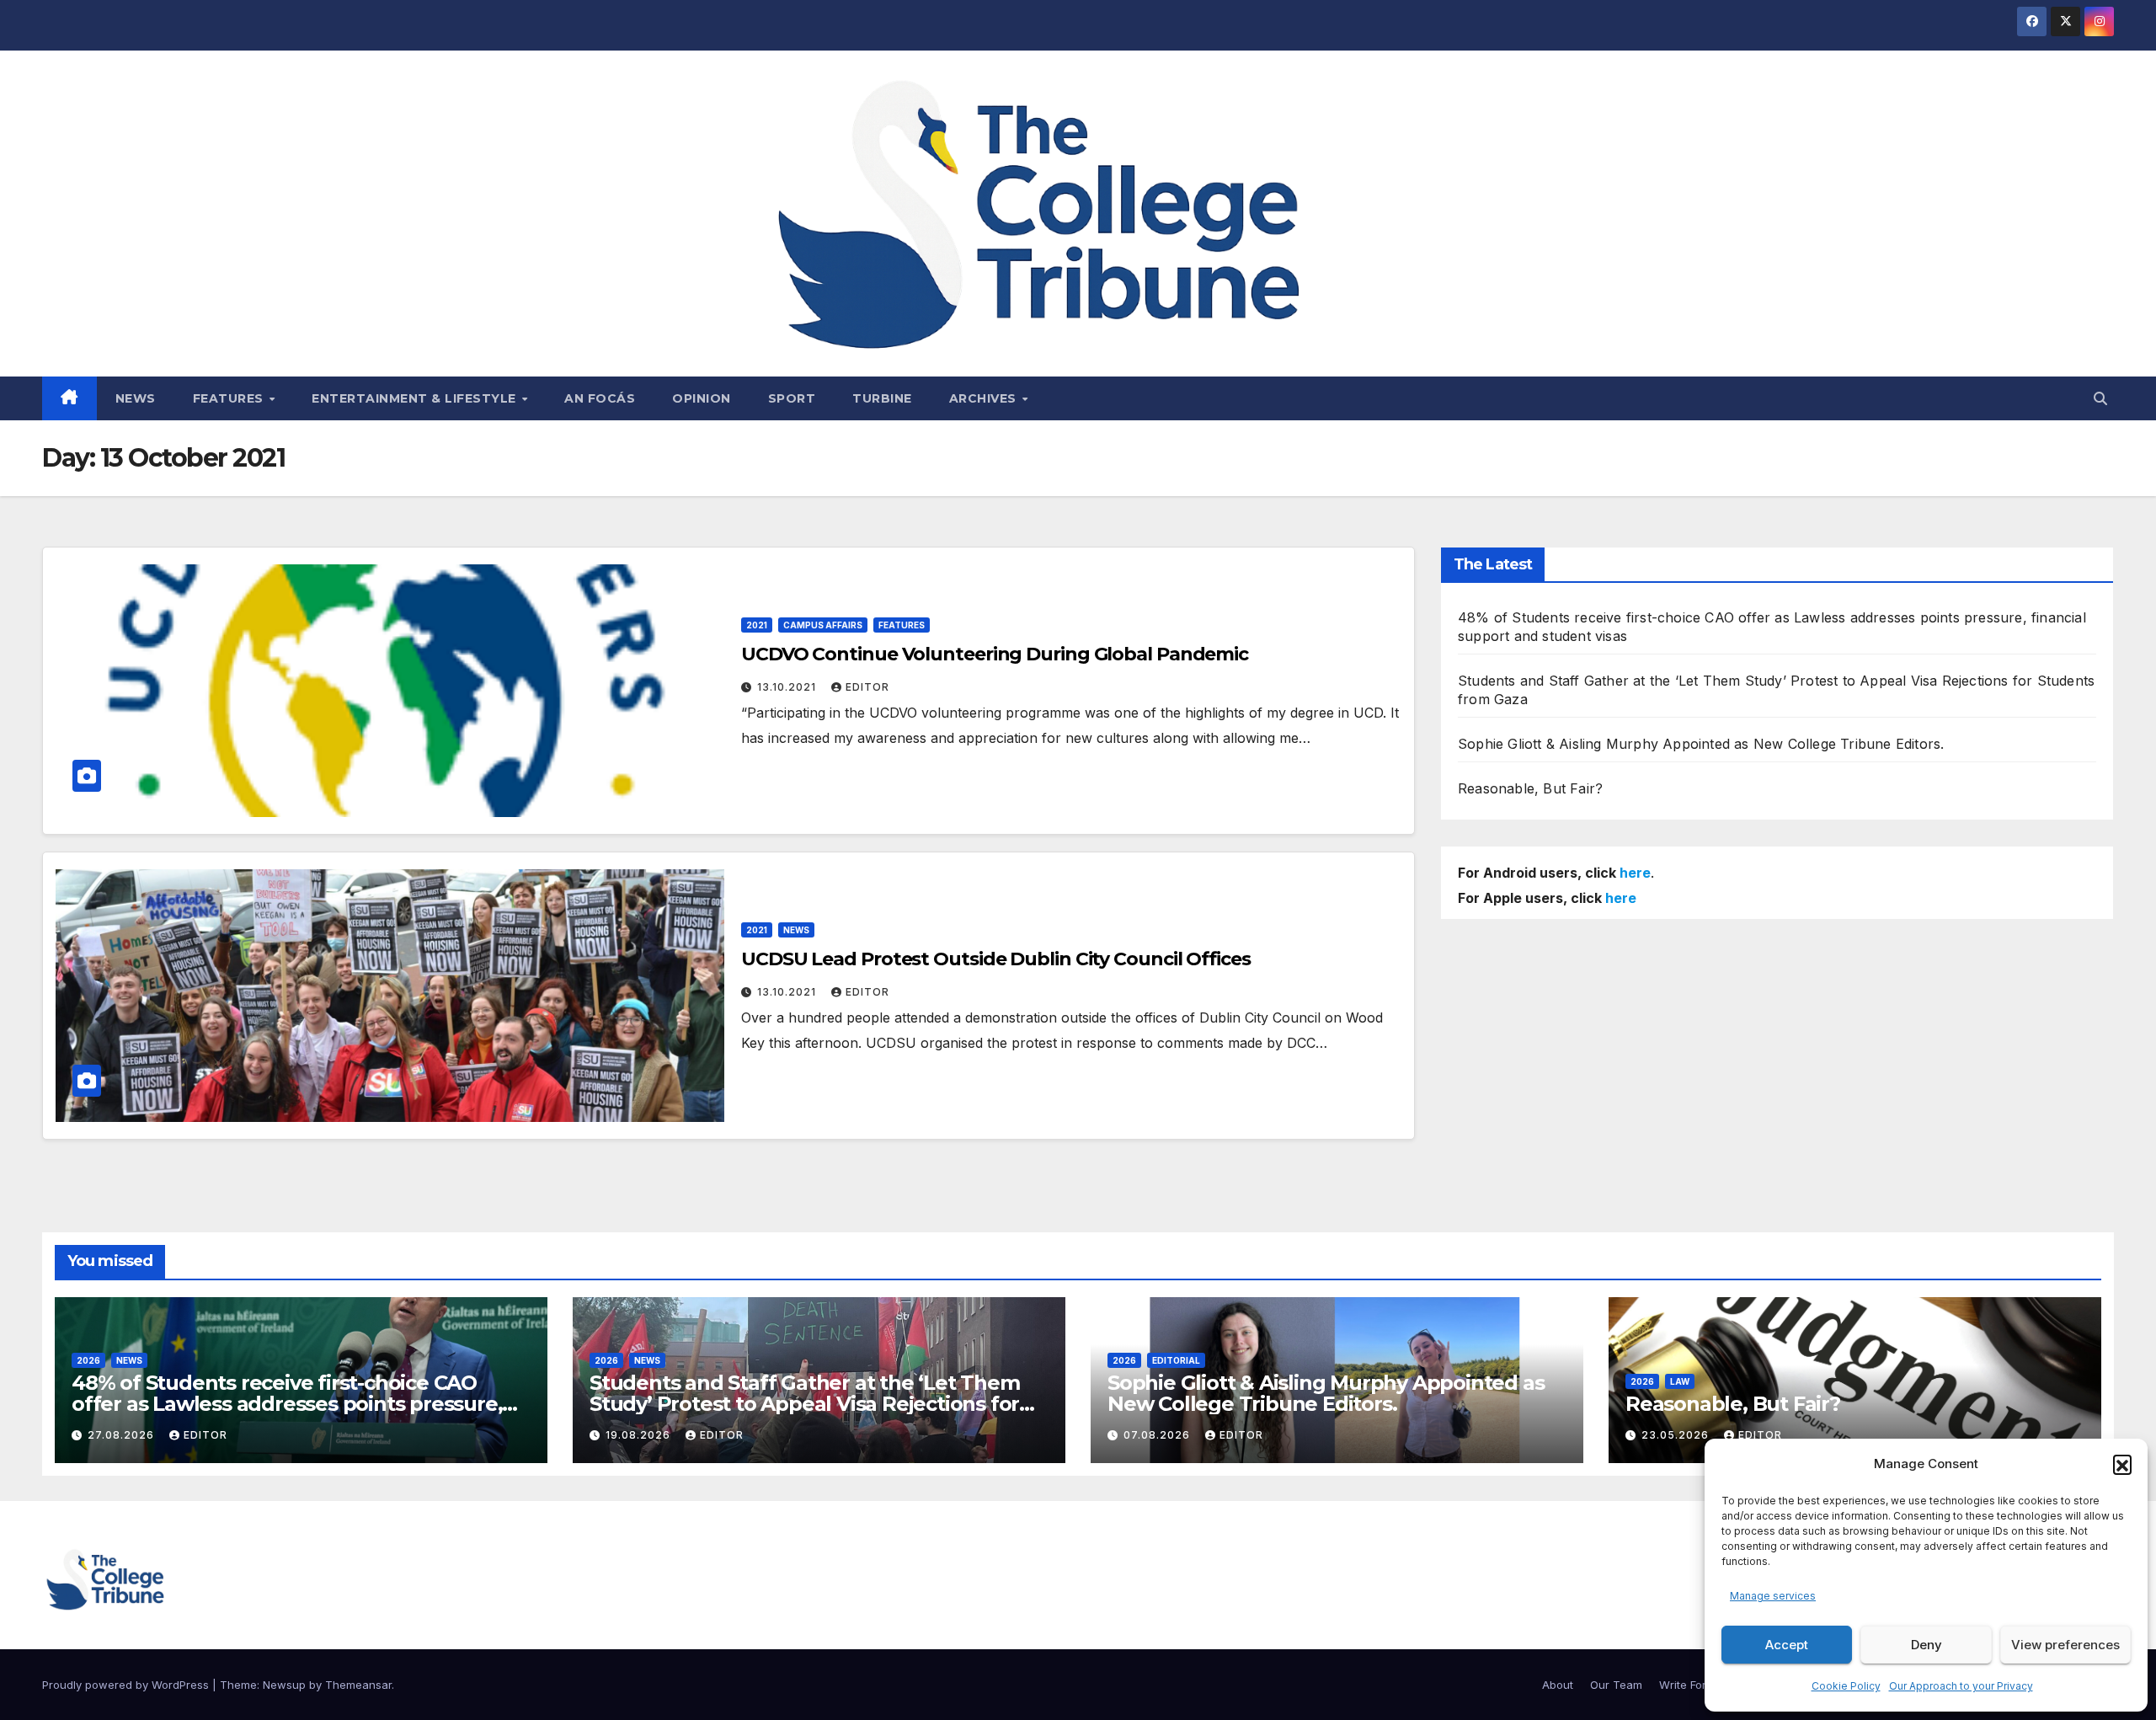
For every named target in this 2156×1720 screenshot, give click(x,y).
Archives (985, 398)
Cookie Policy (1846, 1686)
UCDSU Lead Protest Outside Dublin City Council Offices (996, 959)
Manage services (1773, 1596)
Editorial (1176, 1360)
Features (230, 398)
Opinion (702, 398)
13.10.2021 (788, 687)
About (1558, 1685)
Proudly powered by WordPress (127, 1685)
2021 (757, 625)
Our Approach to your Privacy (1961, 1686)
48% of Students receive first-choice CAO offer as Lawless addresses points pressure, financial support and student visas (287, 1404)
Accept (1787, 1645)
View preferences (2065, 1645)
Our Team (1616, 1685)
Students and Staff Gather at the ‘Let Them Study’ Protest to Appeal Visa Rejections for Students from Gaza (805, 1404)
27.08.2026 (123, 1435)
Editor (867, 687)
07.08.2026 (1158, 1435)
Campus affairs (823, 625)
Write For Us (1691, 1685)
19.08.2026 (640, 1435)
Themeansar (358, 1685)
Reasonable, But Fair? (1530, 788)
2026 (88, 1360)
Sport (792, 398)
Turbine (882, 398)
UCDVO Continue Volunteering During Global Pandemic (995, 654)
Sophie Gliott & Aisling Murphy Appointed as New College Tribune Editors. (1701, 744)
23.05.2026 (1677, 1435)
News (136, 398)
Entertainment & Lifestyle (416, 398)
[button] (2122, 1464)
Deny (1927, 1645)
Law (1680, 1381)
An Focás (600, 398)
